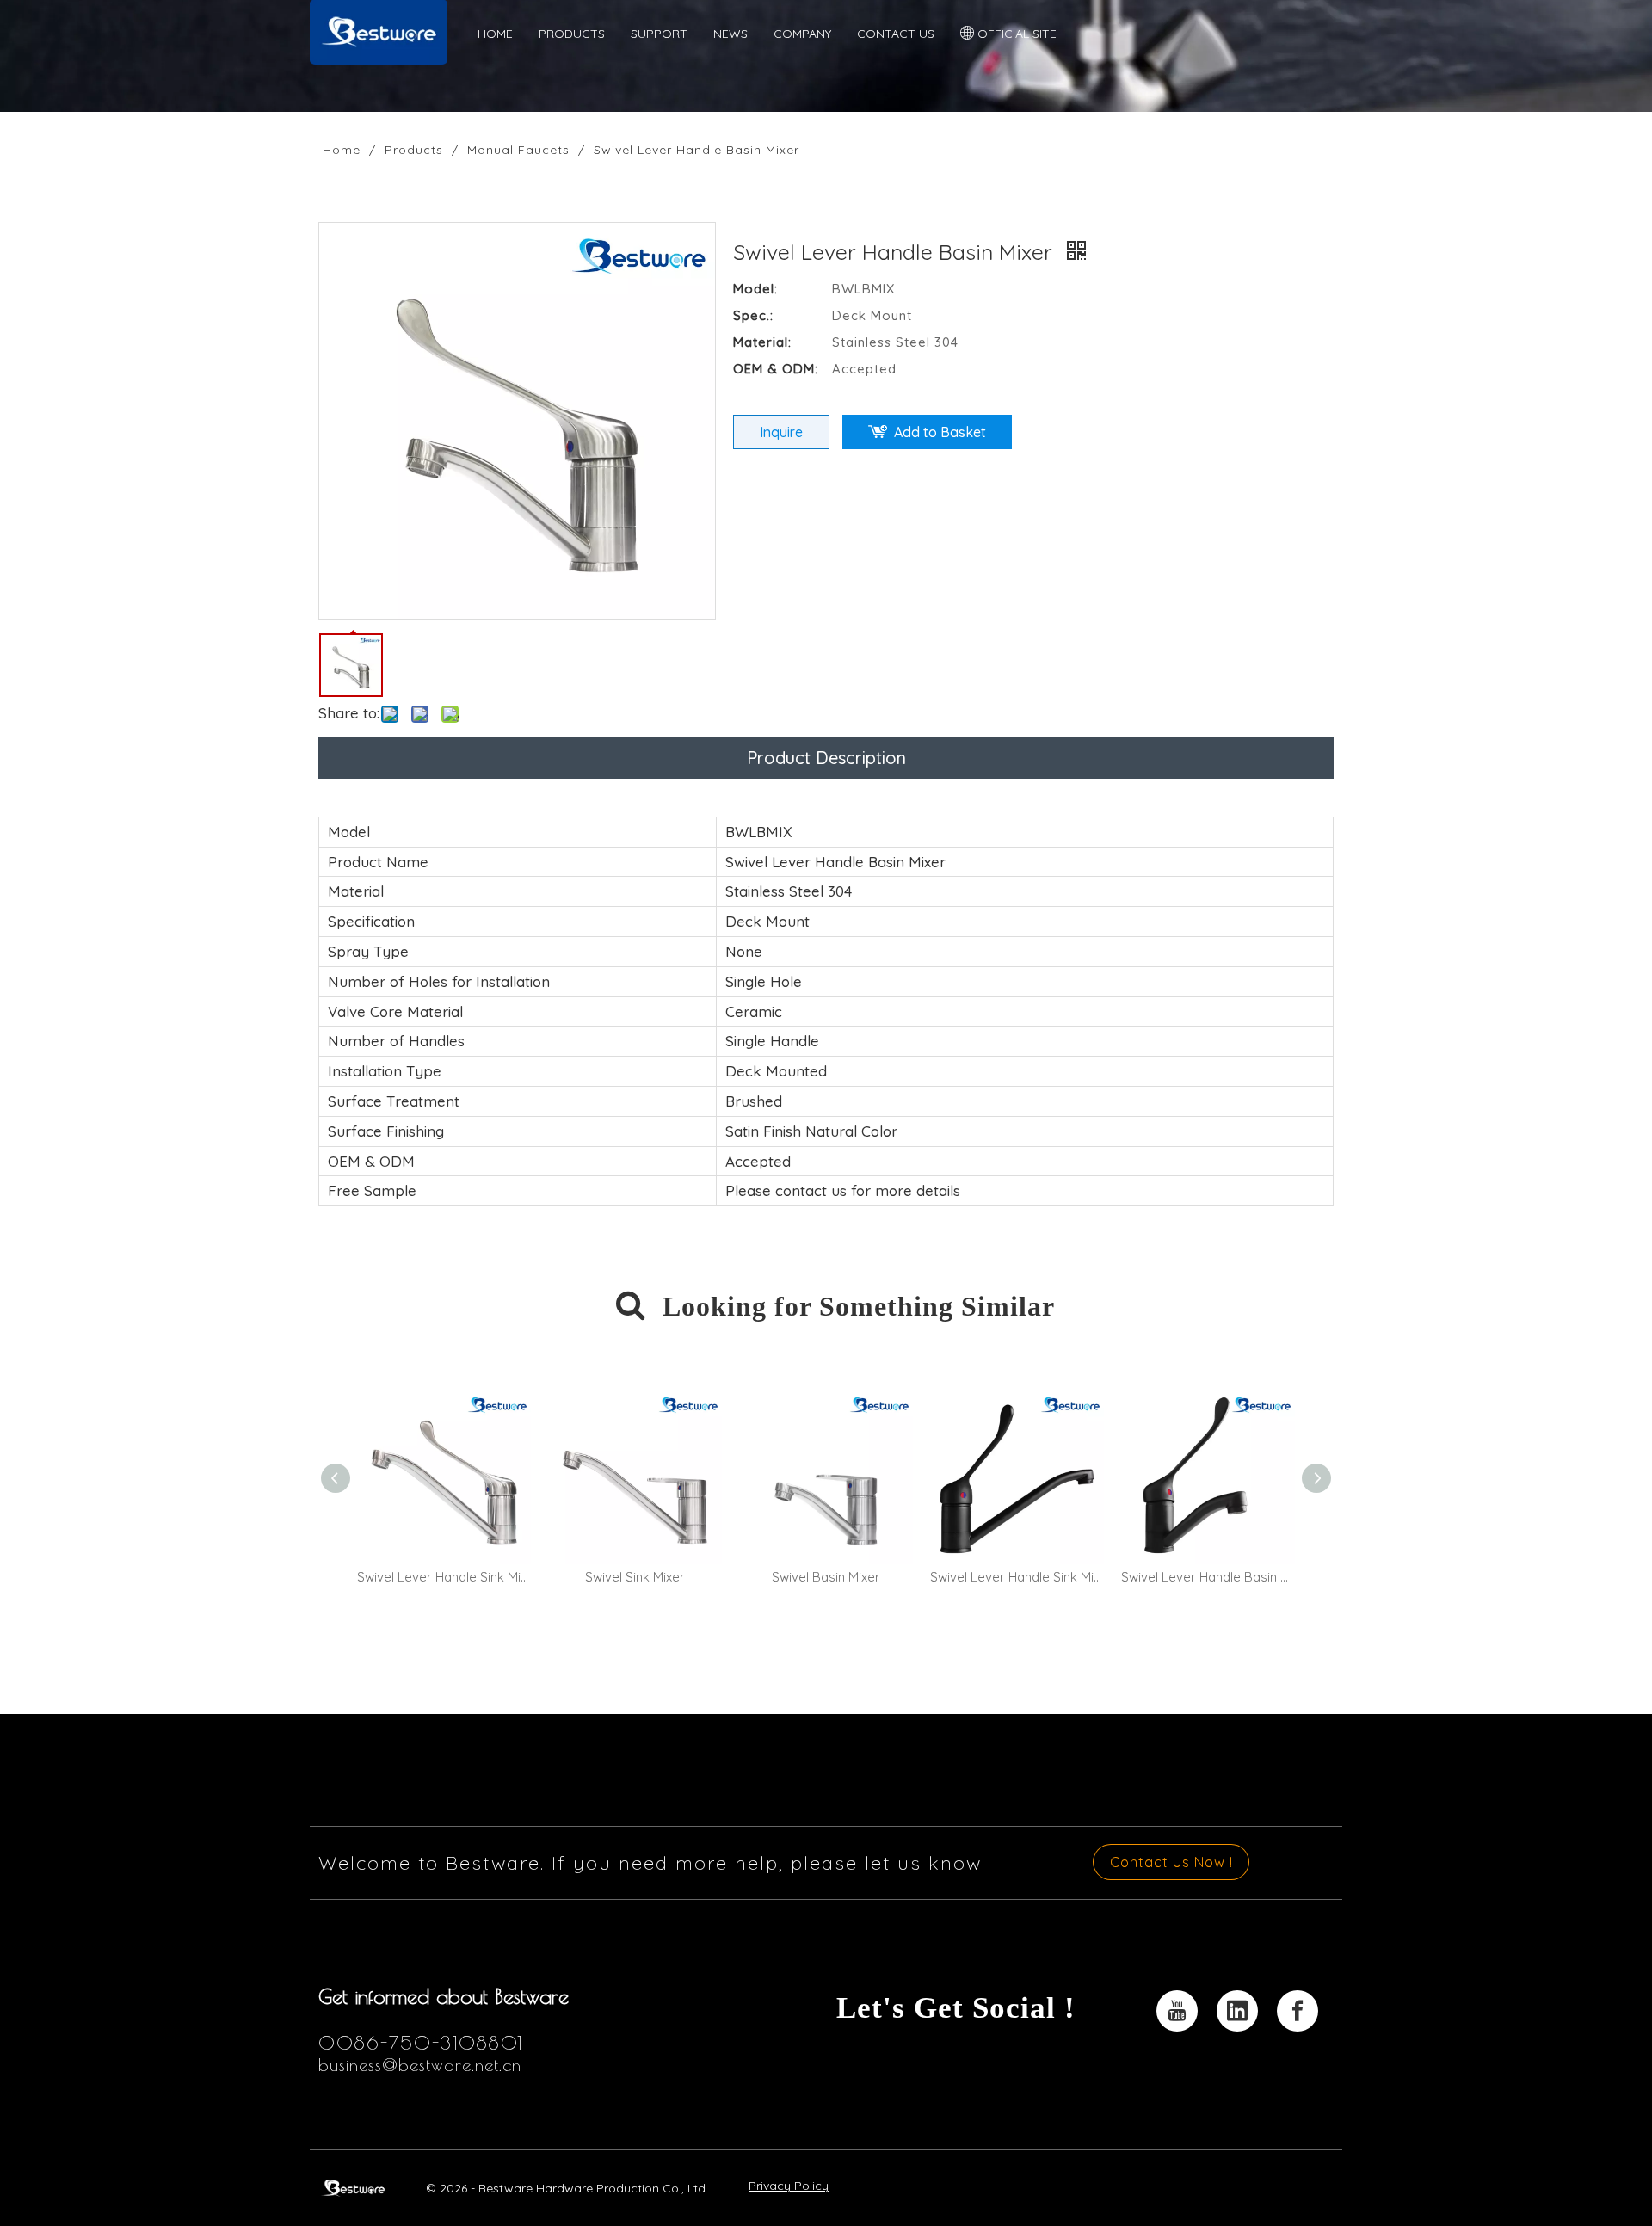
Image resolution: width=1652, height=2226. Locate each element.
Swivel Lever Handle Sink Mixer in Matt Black (1017, 1577)
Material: (762, 342)
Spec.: (753, 315)
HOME (495, 34)
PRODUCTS (572, 34)
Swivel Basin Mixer (826, 1577)
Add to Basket (940, 432)
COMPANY (802, 34)
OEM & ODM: (776, 369)
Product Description (826, 758)
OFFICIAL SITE (1015, 34)
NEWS (730, 34)
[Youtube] (1177, 2011)
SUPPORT (659, 34)
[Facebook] (1298, 2011)
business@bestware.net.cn (420, 2065)
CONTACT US (896, 34)
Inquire (781, 432)
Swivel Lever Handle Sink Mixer (444, 1577)
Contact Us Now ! (1171, 1862)
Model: (755, 289)
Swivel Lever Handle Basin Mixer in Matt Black (1208, 1577)
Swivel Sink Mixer (635, 1577)
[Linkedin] (1237, 2011)
